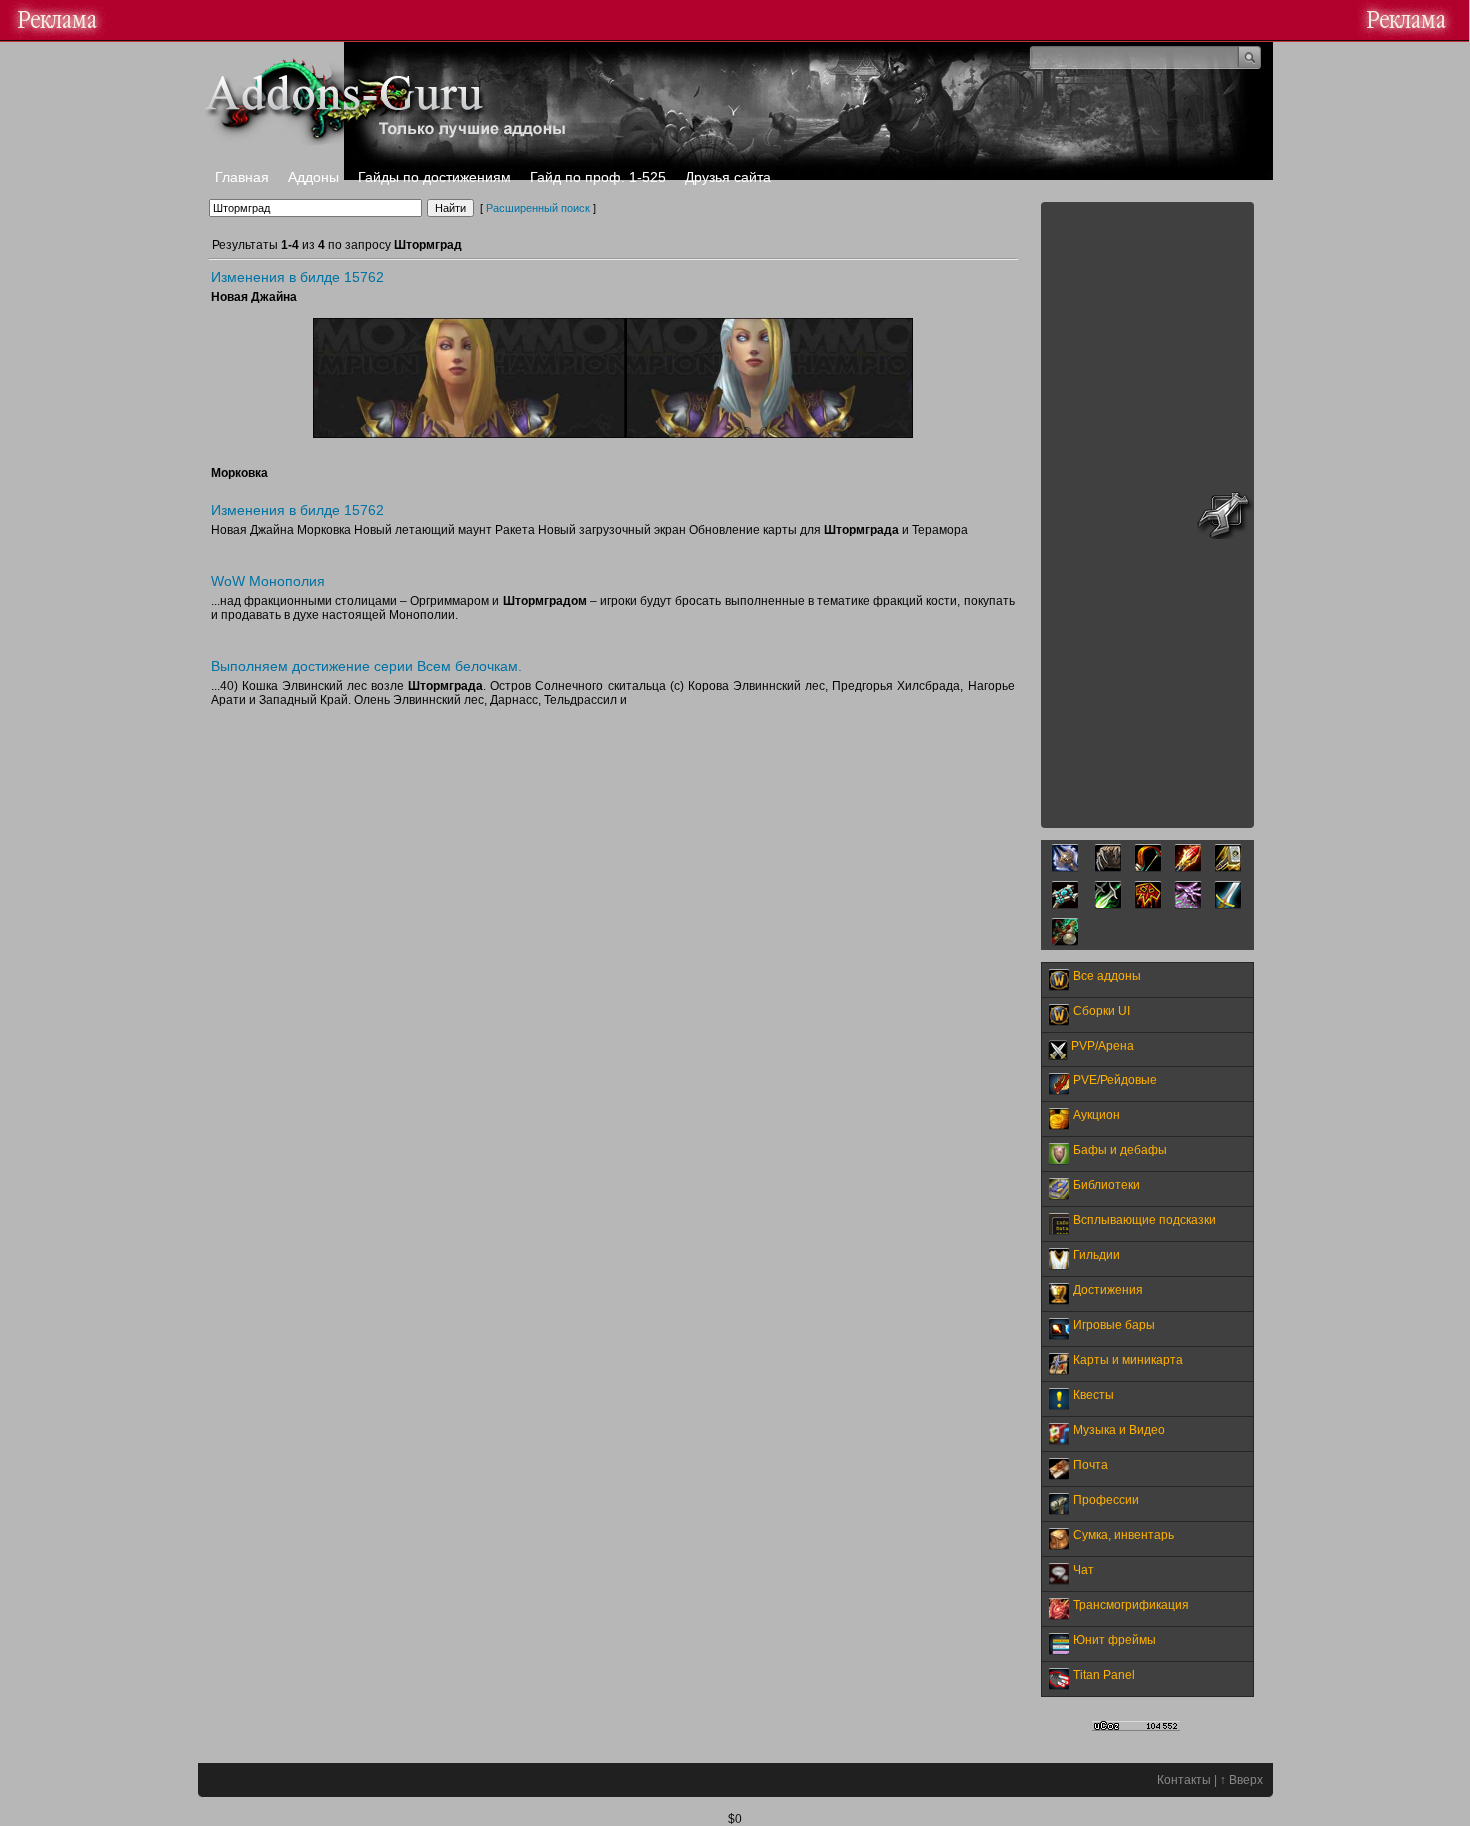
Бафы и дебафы (1120, 1150)
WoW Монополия (268, 581)
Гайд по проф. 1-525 (598, 177)
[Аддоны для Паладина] (1228, 868)
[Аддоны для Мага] (1188, 868)
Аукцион (1096, 1115)
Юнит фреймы (1114, 1640)
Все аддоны (1107, 976)
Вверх (1246, 1780)
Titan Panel (1104, 1675)
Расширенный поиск (538, 208)
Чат (1083, 1570)
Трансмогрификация (1131, 1605)
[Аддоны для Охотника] (1148, 868)
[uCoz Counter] (1136, 1727)
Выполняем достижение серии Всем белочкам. (366, 666)
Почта (1090, 1465)
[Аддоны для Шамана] (1148, 905)
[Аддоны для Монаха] (1065, 942)
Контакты (1184, 1780)
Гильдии (1096, 1255)
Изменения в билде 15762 (297, 277)
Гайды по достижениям (434, 177)
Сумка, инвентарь (1123, 1535)
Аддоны (313, 177)
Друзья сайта (728, 177)
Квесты (1093, 1395)
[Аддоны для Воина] (1228, 905)
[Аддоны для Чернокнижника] (1188, 905)
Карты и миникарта (1128, 1360)
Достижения (1108, 1290)
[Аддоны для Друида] (1108, 868)
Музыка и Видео (1119, 1430)
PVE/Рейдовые (1115, 1080)
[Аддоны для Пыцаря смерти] (1065, 868)
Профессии (1106, 1500)
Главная (242, 177)
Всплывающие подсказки (1144, 1220)
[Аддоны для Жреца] (1065, 905)
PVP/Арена (1102, 1046)
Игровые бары (1114, 1325)
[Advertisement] (1147, 515)
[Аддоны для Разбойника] (1108, 905)
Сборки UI (1101, 1011)
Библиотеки (1106, 1185)
